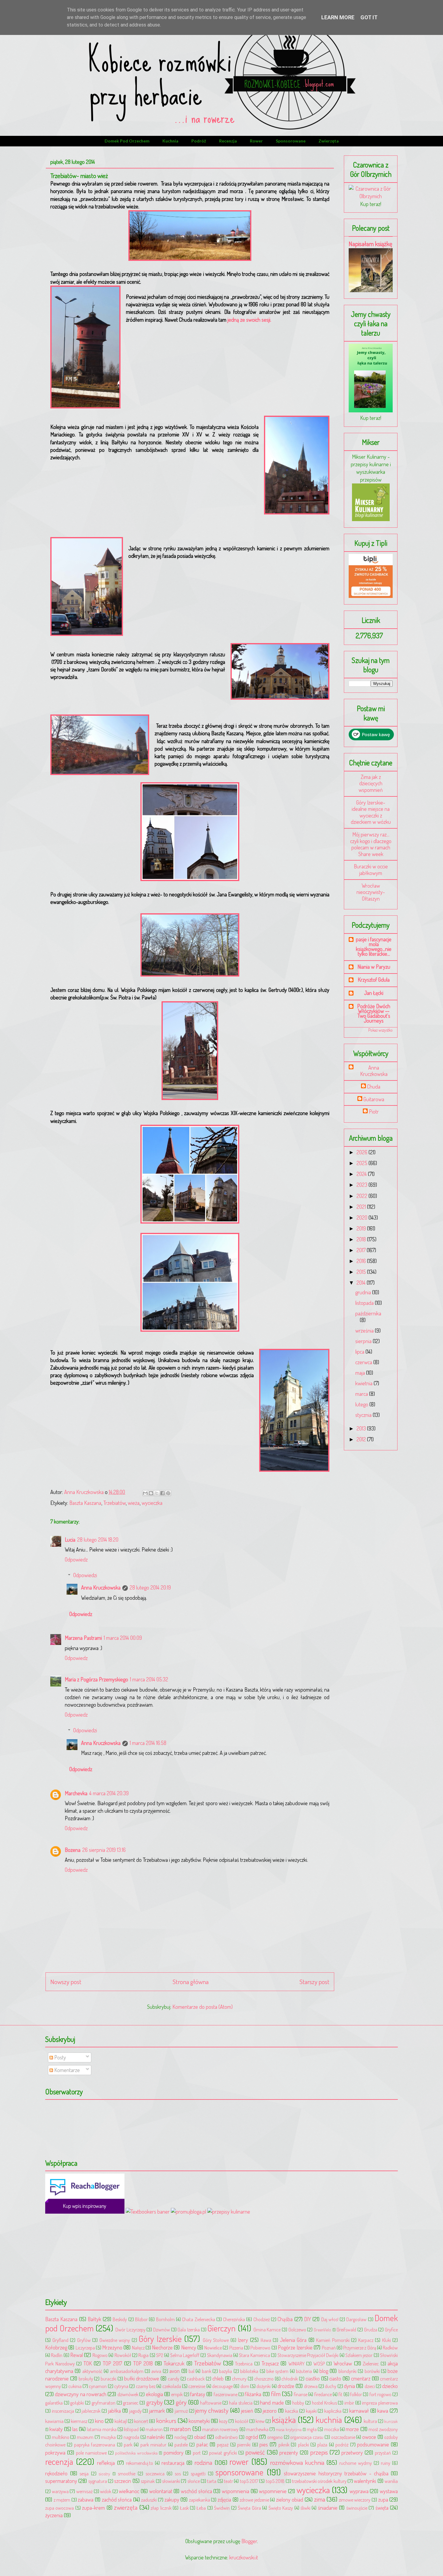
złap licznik (161, 2508)
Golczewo (297, 2329)
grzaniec (131, 2403)
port (197, 2453)
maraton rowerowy (220, 2429)
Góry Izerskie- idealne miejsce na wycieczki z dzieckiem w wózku (371, 812)
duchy (331, 2386)
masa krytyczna (289, 2429)
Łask (184, 2508)
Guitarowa (374, 1099)
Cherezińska (234, 2319)
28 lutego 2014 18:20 (98, 1540)
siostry (104, 2474)
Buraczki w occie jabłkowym (371, 870)
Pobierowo (260, 2348)
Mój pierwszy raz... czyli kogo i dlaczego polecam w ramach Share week (371, 844)
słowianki (171, 2481)
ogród (252, 2437)
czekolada (172, 2386)
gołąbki (77, 2403)
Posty (60, 2057)
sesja (84, 2473)
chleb (218, 2378)
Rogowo (100, 2355)
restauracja (173, 2463)
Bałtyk (94, 2319)
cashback (196, 2379)
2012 (362, 1439)
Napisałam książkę (371, 244)
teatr (228, 2481)
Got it (369, 17)
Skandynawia (220, 2355)
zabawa (86, 2499)
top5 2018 (275, 2481)
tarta (212, 2481)
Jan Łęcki (374, 993)
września (365, 1330)
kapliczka (333, 2411)
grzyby (154, 2402)
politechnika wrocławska (136, 2453)
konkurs (166, 2420)
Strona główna (191, 1982)
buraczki (108, 2379)
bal (192, 2371)
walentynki (365, 2481)
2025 (363, 1163)
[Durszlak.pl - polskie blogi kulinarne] (229, 2212)
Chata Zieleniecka (198, 2319)
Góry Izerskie (160, 2338)
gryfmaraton (104, 2403)
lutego (362, 1404)
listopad (131, 2429)
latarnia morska (102, 2429)
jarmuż (181, 2411)
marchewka (257, 2429)
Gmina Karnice (267, 2329)
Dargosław (356, 2319)
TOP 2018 (143, 2363)
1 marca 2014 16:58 (148, 1743)
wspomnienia (236, 2491)
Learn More (338, 17)
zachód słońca (117, 2499)
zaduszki (149, 2500)
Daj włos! (330, 2319)
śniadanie (328, 2508)
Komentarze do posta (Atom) (203, 2007)
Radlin (57, 2355)
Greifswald (346, 2329)
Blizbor (141, 2319)
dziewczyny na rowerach (81, 2394)
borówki (372, 2371)
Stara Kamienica (254, 2355)
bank (207, 2371)
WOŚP (319, 2363)
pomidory (174, 2453)
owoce (369, 2437)
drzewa (311, 2386)
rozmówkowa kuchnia (297, 2462)
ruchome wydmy (356, 2463)
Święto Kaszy (281, 2508)
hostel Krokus (324, 2403)
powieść (255, 2452)
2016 (362, 1261)
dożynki (264, 2386)
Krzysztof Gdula (374, 980)
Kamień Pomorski (333, 2340)
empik (177, 2394)
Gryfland (60, 2340)
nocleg (181, 2437)
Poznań (329, 2348)
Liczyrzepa (85, 2348)
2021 (362, 1207)
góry (181, 2402)
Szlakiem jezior (359, 2355)
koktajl (121, 2421)
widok (106, 2491)
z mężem (62, 2500)
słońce (194, 2481)
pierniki (244, 2445)
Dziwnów (162, 2329)
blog (324, 2371)
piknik (284, 2445)
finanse (301, 2394)
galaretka (54, 2403)
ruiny (386, 2463)
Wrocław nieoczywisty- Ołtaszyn (371, 892)
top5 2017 (249, 2481)
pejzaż (223, 2445)
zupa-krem (93, 2508)
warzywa (60, 2491)
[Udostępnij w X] (157, 1493)
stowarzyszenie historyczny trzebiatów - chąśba (336, 2473)
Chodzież (262, 2319)
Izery (243, 2340)
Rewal (77, 2355)
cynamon (98, 2386)
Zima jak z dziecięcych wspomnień (371, 783)
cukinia (75, 2386)
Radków (390, 2348)
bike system (277, 2371)
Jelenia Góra (293, 2340)
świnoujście (357, 2508)
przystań (383, 2453)
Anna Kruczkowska (101, 1587)
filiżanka (253, 2394)
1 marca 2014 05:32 (149, 1679)
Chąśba (285, 2319)
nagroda (131, 2437)
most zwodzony (383, 2429)
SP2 (160, 2355)
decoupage (222, 2386)
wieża (134, 1503)
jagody (135, 2411)
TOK (88, 2363)
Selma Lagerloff (185, 2355)
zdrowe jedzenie (254, 2500)
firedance (323, 2394)
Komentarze (66, 2070)
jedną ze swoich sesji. (249, 320)
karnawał (359, 2411)
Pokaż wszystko (380, 1030)
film (276, 2394)
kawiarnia (54, 2421)
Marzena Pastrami (83, 1638)
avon (174, 2371)
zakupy (172, 2499)
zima (320, 2499)
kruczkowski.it (244, 2557)
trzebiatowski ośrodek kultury (319, 2481)
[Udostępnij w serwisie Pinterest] (168, 1493)
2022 (363, 1196)
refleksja (106, 2463)
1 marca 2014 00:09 (123, 1638)
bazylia (226, 2371)
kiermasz (79, 2421)
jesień (247, 2411)
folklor (356, 2394)
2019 (362, 1228)
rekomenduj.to (140, 2463)
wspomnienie (273, 2491)
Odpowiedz (76, 1559)
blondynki (347, 2371)
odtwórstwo (226, 2437)
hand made (272, 2402)
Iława (266, 2340)
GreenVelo (322, 2330)
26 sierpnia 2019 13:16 (104, 1850)
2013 (362, 1428)
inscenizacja (63, 2411)
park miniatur (153, 2445)
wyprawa (359, 2491)
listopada (365, 1303)
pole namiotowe (91, 2453)
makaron (154, 2429)
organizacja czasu (307, 2437)
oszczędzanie (343, 2437)
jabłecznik (91, 2411)
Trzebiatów (115, 1503)
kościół (242, 2421)
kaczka (292, 2411)
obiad (200, 2437)
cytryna (121, 2386)
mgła (312, 2429)
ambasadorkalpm (127, 2371)
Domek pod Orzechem (127, 141)
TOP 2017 (113, 2363)
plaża (322, 2445)
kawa (383, 2411)
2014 (362, 1283)
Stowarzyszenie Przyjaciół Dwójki (308, 2355)
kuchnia (170, 141)
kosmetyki (199, 2421)
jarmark (157, 2411)
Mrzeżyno (112, 2347)
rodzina (203, 2462)
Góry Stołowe (216, 2340)
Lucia (70, 1540)
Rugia (143, 2355)
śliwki (305, 2508)
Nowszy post (66, 1982)
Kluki (386, 2340)
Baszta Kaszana (85, 1503)
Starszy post (314, 1982)
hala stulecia (241, 2403)
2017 (362, 1250)
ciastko (313, 2378)
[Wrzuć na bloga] (151, 1493)
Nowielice (213, 2348)
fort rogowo (380, 2394)
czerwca (364, 1362)
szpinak (148, 2481)
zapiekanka (200, 2500)
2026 (363, 1152)
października (368, 1313)
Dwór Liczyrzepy (130, 2329)
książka (284, 2420)
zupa (383, 2499)
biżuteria (304, 2371)
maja (361, 1373)
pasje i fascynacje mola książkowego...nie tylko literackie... (374, 946)
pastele (181, 2445)
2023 (363, 1185)
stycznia (364, 1415)
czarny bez (146, 2386)
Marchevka (76, 1793)
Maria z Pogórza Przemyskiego (96, 1679)
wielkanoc (129, 2491)
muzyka (108, 2437)
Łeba (201, 2508)
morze (352, 2429)
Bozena (73, 1850)
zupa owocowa (60, 2508)
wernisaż (84, 2491)
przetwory (352, 2453)
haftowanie (211, 2403)
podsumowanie (373, 2444)
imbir (349, 2403)
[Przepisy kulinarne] (371, 519)
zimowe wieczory (355, 2500)
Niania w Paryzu (374, 967)
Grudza (371, 2329)
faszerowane (226, 2394)
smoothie (127, 2473)
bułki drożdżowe (142, 2378)
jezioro (270, 2411)
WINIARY (297, 2363)
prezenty (289, 2453)
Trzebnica (244, 2363)
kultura (370, 2421)
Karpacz (366, 2340)
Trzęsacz (270, 2363)
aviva (156, 2371)
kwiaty (56, 2429)
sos (178, 2473)
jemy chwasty (212, 2410)
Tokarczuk (174, 2363)
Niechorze (162, 2347)
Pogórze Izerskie (295, 2347)
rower (256, 141)
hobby (298, 2403)
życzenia (54, 2515)
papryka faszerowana (95, 2445)
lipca (360, 1352)
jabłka (115, 2411)
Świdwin (222, 2508)
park (128, 2445)
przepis (319, 2452)
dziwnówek (128, 2394)
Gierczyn (222, 2328)
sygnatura (98, 2481)
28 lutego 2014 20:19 (150, 1587)
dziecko (390, 2386)
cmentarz (361, 2378)
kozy (223, 2421)
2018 (362, 1239)
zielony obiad (290, 2499)
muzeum (85, 2437)
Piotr (374, 1112)
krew (260, 2421)
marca (362, 1394)
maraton (180, 2429)
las (75, 2429)
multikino (61, 2437)
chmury (239, 2379)
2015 (362, 1272)
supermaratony (61, 2481)
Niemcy (189, 2347)
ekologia (154, 2394)
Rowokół (123, 2355)
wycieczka (152, 1503)
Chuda (374, 1087)
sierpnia (364, 1341)
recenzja (228, 141)
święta (382, 2508)
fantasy (198, 2394)
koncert (141, 2421)
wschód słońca (196, 2491)
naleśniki (156, 2437)
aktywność (92, 2371)
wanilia (391, 2481)
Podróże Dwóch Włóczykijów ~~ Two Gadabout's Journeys (374, 1013)
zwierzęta (329, 141)
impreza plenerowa (380, 2403)
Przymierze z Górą (360, 2348)
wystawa (389, 2491)
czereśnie (197, 2386)
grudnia (364, 1292)
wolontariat (161, 2491)
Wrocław (343, 2363)
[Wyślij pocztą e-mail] (145, 1493)
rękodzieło (56, 2473)
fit (340, 2394)
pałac (202, 2444)
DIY (308, 2319)
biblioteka (249, 2371)
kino (99, 2421)
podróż (199, 141)
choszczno (264, 2379)
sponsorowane (291, 141)
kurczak (391, 2421)
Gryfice (391, 2329)
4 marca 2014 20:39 (109, 1793)
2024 (362, 1174)
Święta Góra (249, 2508)
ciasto (335, 2378)
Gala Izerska (189, 2329)
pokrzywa (55, 2453)
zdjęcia (224, 2499)
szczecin (123, 2481)
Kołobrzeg (56, 2347)
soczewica (155, 2473)
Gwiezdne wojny (115, 2340)
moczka (332, 2429)
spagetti (198, 2473)
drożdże (286, 2386)
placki (303, 2445)
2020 (363, 1218)
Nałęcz (138, 2348)
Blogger (249, 2541)
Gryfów (84, 2340)
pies (264, 2444)
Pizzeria (236, 2348)
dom (245, 2386)
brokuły (86, 2379)
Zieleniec (371, 2363)
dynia (349, 2386)
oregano (275, 2437)
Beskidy (120, 2319)
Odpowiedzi (85, 1575)
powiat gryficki (223, 2453)
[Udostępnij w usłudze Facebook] (162, 1493)
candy (174, 2379)
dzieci (370, 2386)
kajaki (311, 2411)
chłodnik (290, 2379)
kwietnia (364, 1383)
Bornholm (165, 2319)
